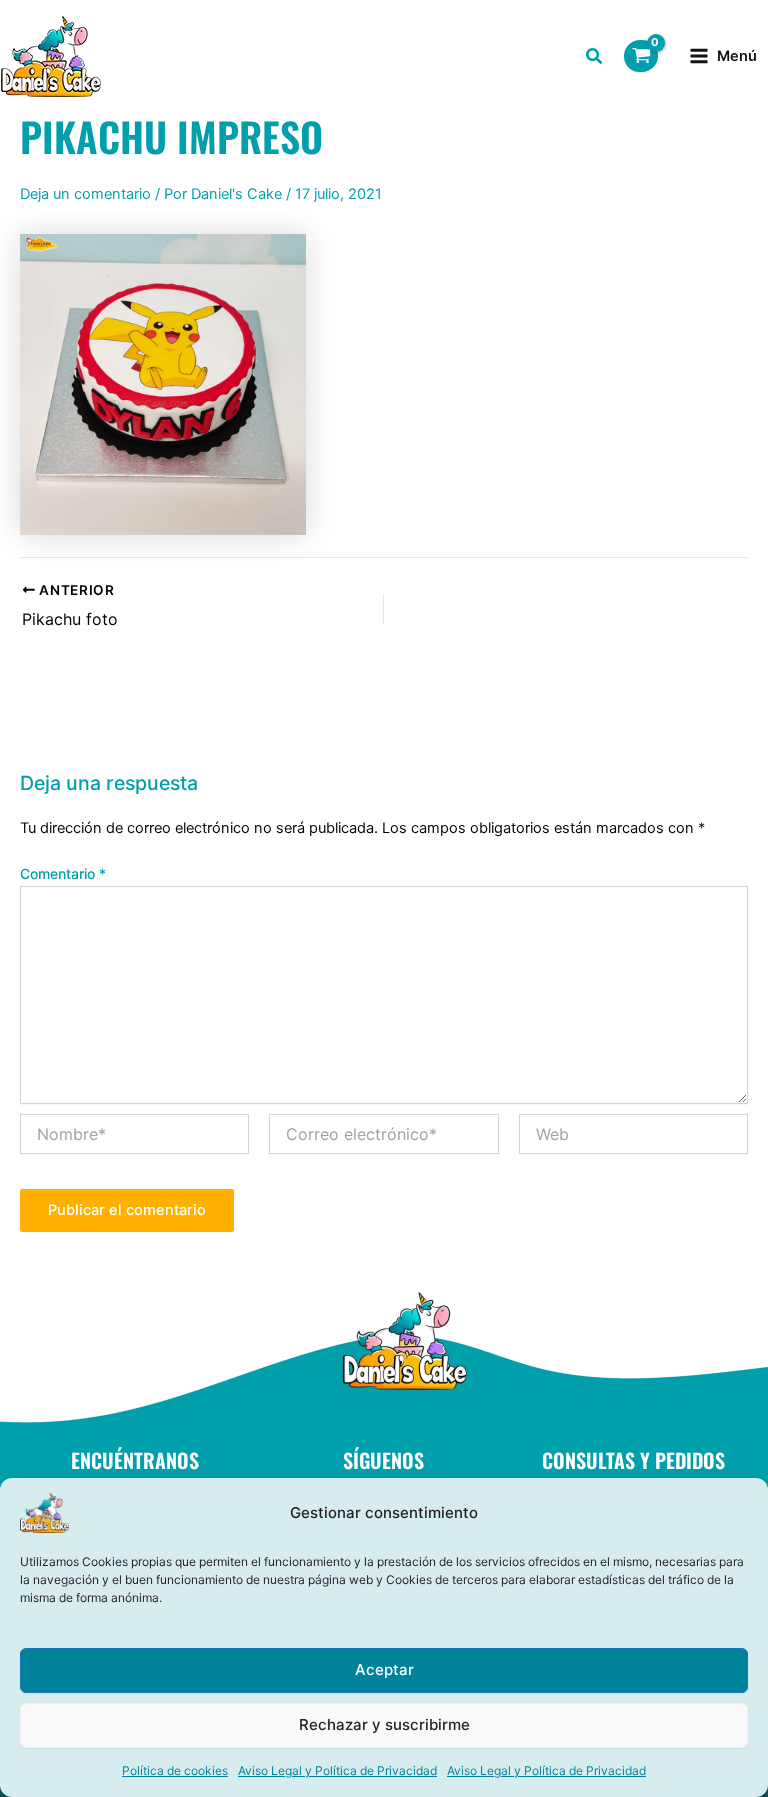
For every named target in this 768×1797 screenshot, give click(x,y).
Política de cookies (175, 1770)
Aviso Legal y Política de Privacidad (337, 1770)
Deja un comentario (85, 194)
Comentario (63, 873)
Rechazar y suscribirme (384, 1724)
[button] (595, 58)
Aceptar (384, 1669)
